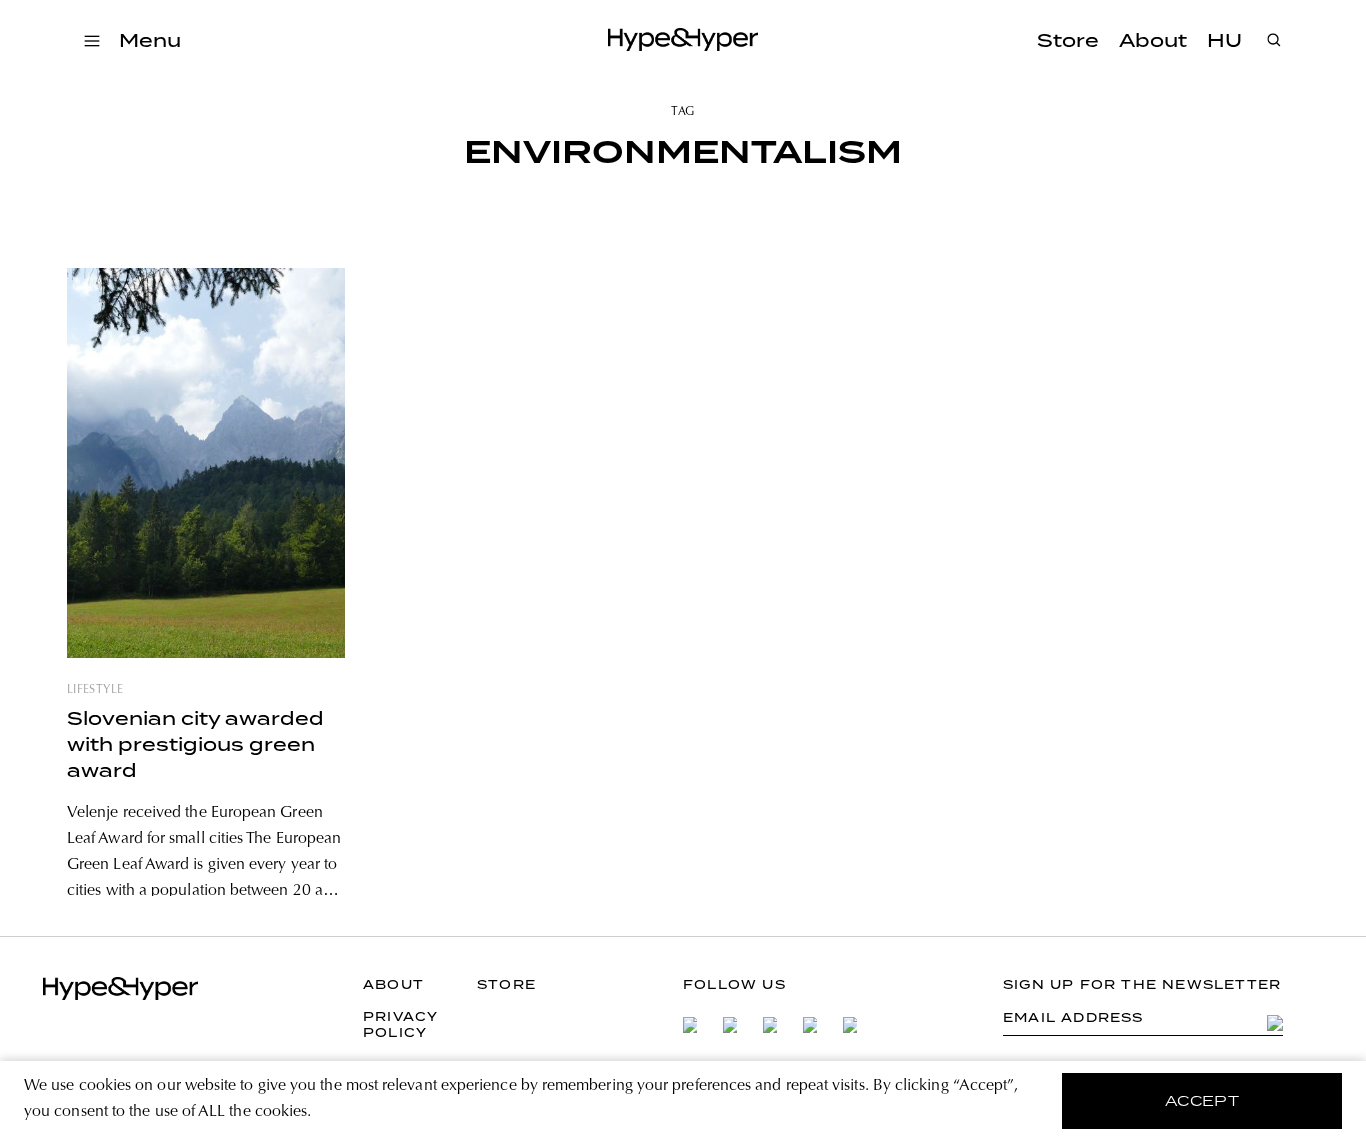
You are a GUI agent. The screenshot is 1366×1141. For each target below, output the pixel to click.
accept (1202, 1101)
